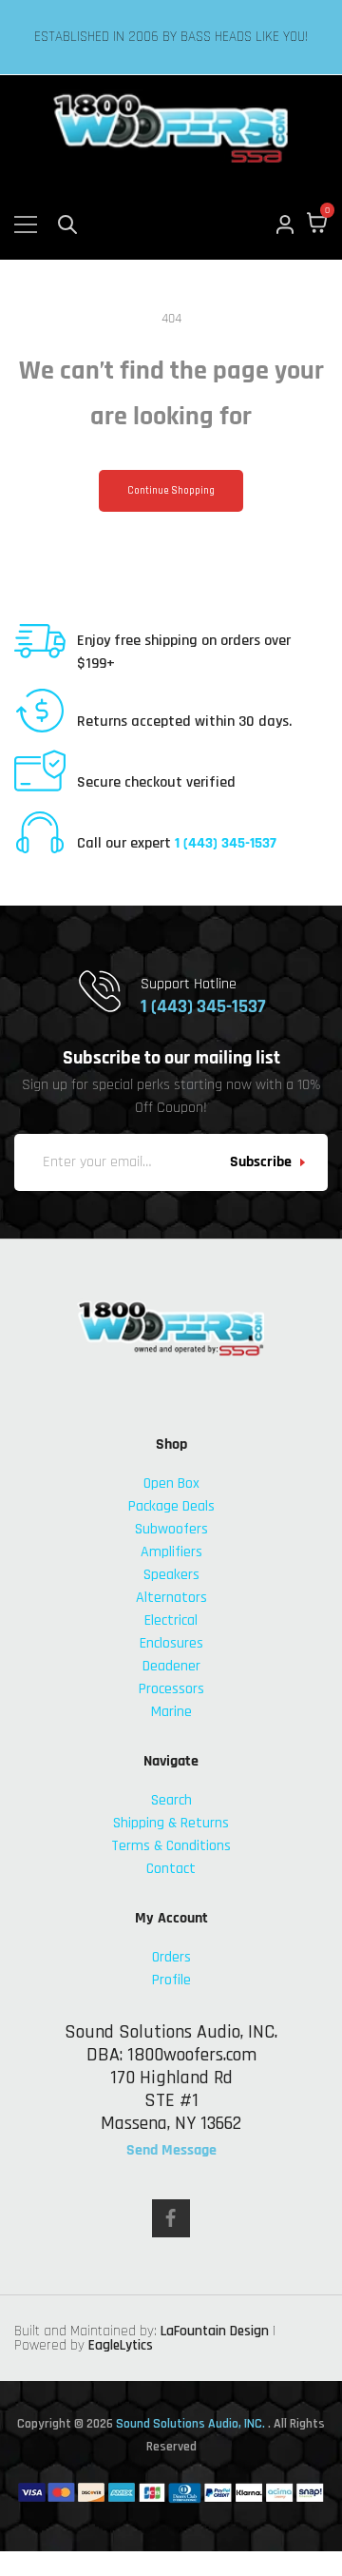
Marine (171, 1712)
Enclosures (171, 1643)
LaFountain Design (215, 2331)
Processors (171, 1689)
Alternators (171, 1598)
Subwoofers (171, 1529)
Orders (171, 1957)
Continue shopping (171, 491)
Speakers (171, 1575)
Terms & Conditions (171, 1846)
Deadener (171, 1666)
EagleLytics (121, 2345)
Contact (171, 1869)
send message (171, 2151)
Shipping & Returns (171, 1823)
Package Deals (171, 1506)
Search (171, 1800)
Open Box (171, 1483)
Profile (171, 1980)
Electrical (171, 1620)
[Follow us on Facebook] (171, 2218)
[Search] (67, 224)
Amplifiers (171, 1552)
